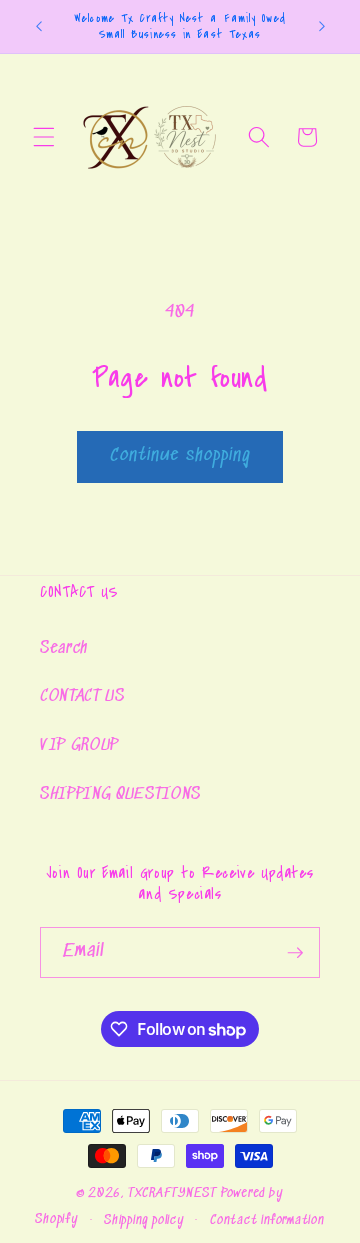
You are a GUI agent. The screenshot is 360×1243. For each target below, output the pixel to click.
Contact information (267, 1220)
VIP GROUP (79, 745)
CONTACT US (82, 696)
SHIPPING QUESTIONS (120, 794)
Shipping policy (144, 1220)
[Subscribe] (295, 953)
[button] (44, 137)
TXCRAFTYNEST (172, 1193)
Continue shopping (180, 456)
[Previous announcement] (39, 27)
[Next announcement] (322, 27)
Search (64, 648)
